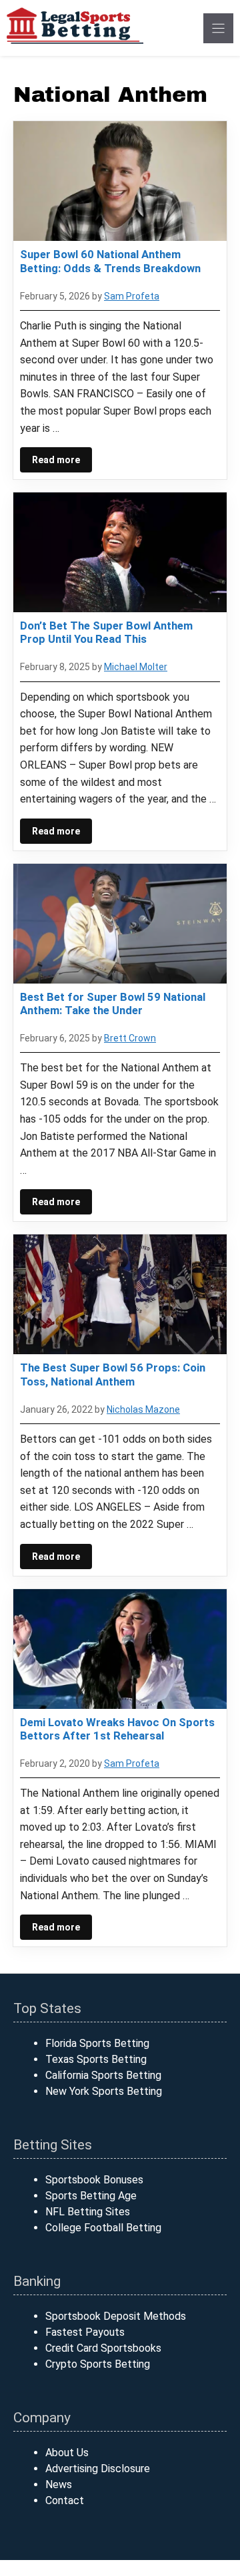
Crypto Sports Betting (98, 2364)
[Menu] (218, 28)
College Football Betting (103, 2228)
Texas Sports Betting (96, 2059)
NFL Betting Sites (88, 2212)
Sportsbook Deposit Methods (116, 2316)
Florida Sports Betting (97, 2043)
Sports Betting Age (91, 2196)
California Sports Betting (103, 2075)
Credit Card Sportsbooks (103, 2348)
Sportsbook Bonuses (94, 2180)
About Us (67, 2453)
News (59, 2484)
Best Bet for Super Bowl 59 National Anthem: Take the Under (113, 1004)
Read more (56, 460)
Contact (65, 2500)
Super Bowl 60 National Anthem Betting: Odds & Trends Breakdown (110, 261)
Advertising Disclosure (98, 2469)
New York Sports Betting (104, 2091)
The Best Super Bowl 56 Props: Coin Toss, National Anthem (113, 1374)
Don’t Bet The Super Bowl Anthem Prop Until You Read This (106, 632)
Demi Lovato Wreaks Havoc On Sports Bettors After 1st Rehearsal (117, 1729)
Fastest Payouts (85, 2332)
